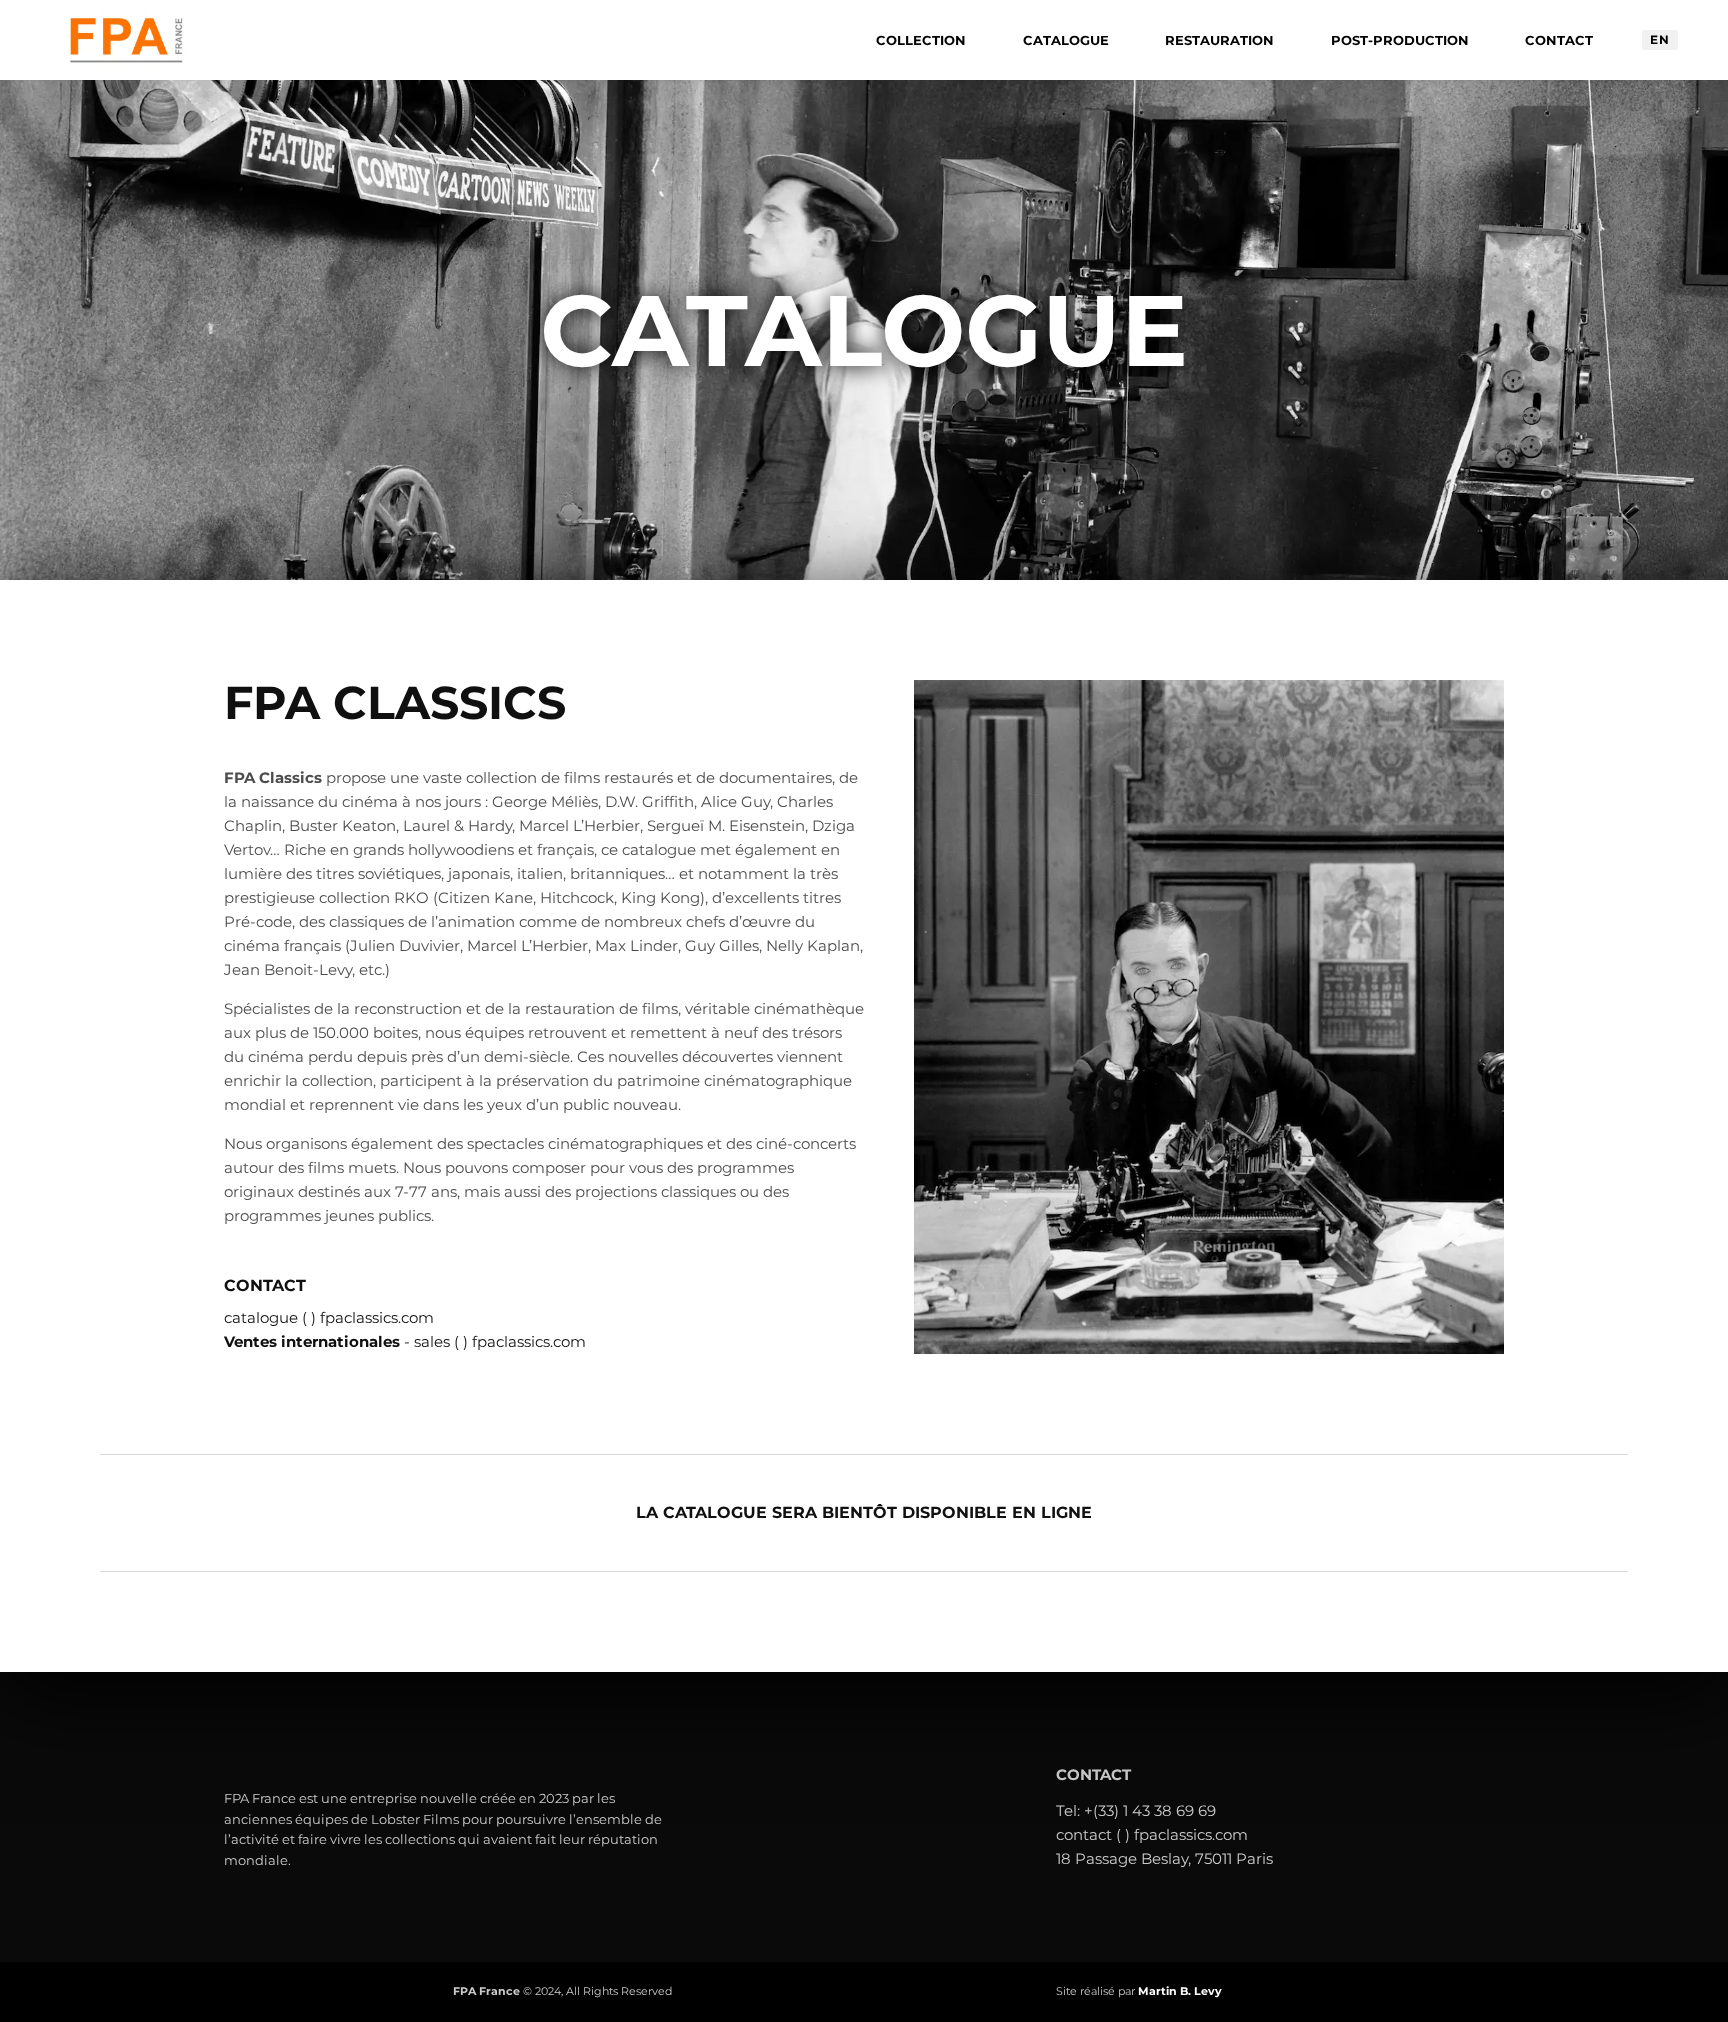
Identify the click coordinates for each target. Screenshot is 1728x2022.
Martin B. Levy (1180, 1991)
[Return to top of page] (1683, 1977)
